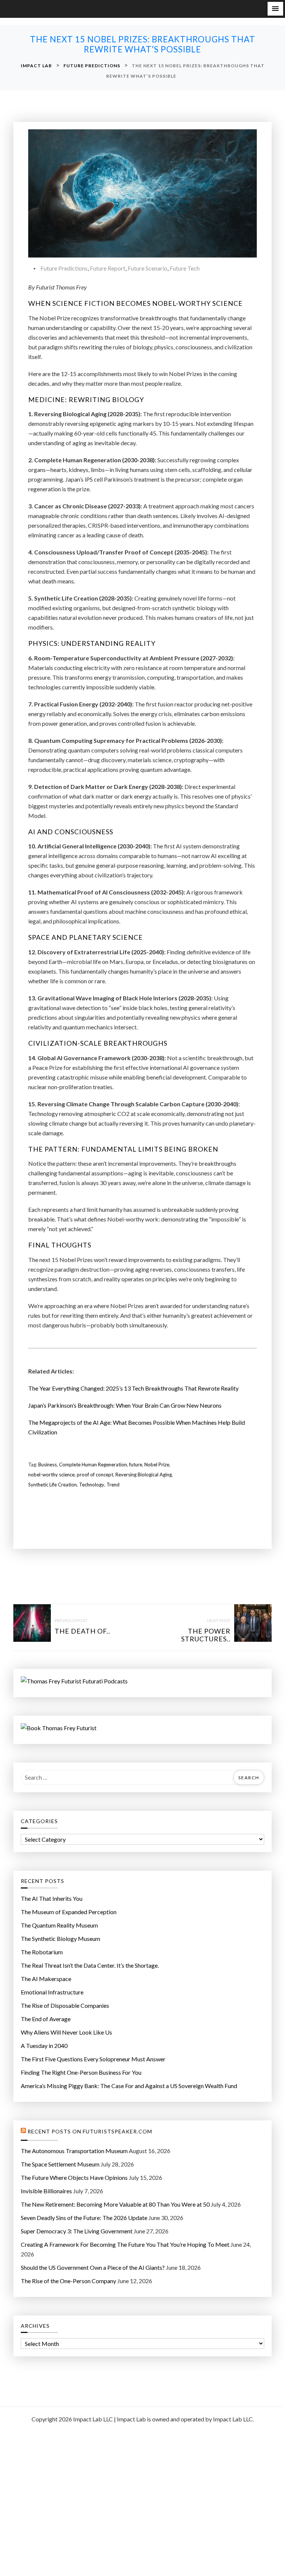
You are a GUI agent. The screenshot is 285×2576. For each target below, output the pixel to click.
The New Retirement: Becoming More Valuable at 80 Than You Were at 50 (115, 2204)
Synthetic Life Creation (53, 1485)
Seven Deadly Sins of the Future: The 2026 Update (84, 2218)
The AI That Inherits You (52, 1898)
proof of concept (95, 1475)
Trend (113, 1485)
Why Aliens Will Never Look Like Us (66, 2032)
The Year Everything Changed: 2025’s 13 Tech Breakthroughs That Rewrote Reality (133, 1388)
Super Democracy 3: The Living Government (77, 2231)
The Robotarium (42, 1952)
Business (47, 1465)
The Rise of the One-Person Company (68, 2281)
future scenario (148, 268)
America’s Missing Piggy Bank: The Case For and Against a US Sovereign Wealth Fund (129, 2086)
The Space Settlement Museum (60, 2164)
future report (108, 268)
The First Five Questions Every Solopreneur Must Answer (93, 2059)
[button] (275, 9)
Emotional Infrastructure (52, 1992)
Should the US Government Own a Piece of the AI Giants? (93, 2267)
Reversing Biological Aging (144, 1475)
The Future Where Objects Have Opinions (74, 2177)
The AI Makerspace (46, 1979)
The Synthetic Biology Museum (60, 1939)
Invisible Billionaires (46, 2191)
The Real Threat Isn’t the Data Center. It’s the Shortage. (90, 1965)
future (136, 1465)
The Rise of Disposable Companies (65, 2005)
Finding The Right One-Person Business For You (81, 2072)
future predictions (64, 268)
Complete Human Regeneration (93, 1465)
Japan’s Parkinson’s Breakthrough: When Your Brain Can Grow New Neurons (125, 1405)
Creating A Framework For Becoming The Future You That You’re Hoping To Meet (125, 2244)
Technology (92, 1485)
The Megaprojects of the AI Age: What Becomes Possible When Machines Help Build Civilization (137, 1427)
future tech (185, 268)
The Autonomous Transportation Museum (74, 2151)
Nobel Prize (157, 1465)
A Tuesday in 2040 (44, 2046)
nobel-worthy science (51, 1475)
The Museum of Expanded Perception (69, 1912)
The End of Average (46, 2019)
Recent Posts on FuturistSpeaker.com (90, 2132)
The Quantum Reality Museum (59, 1925)
